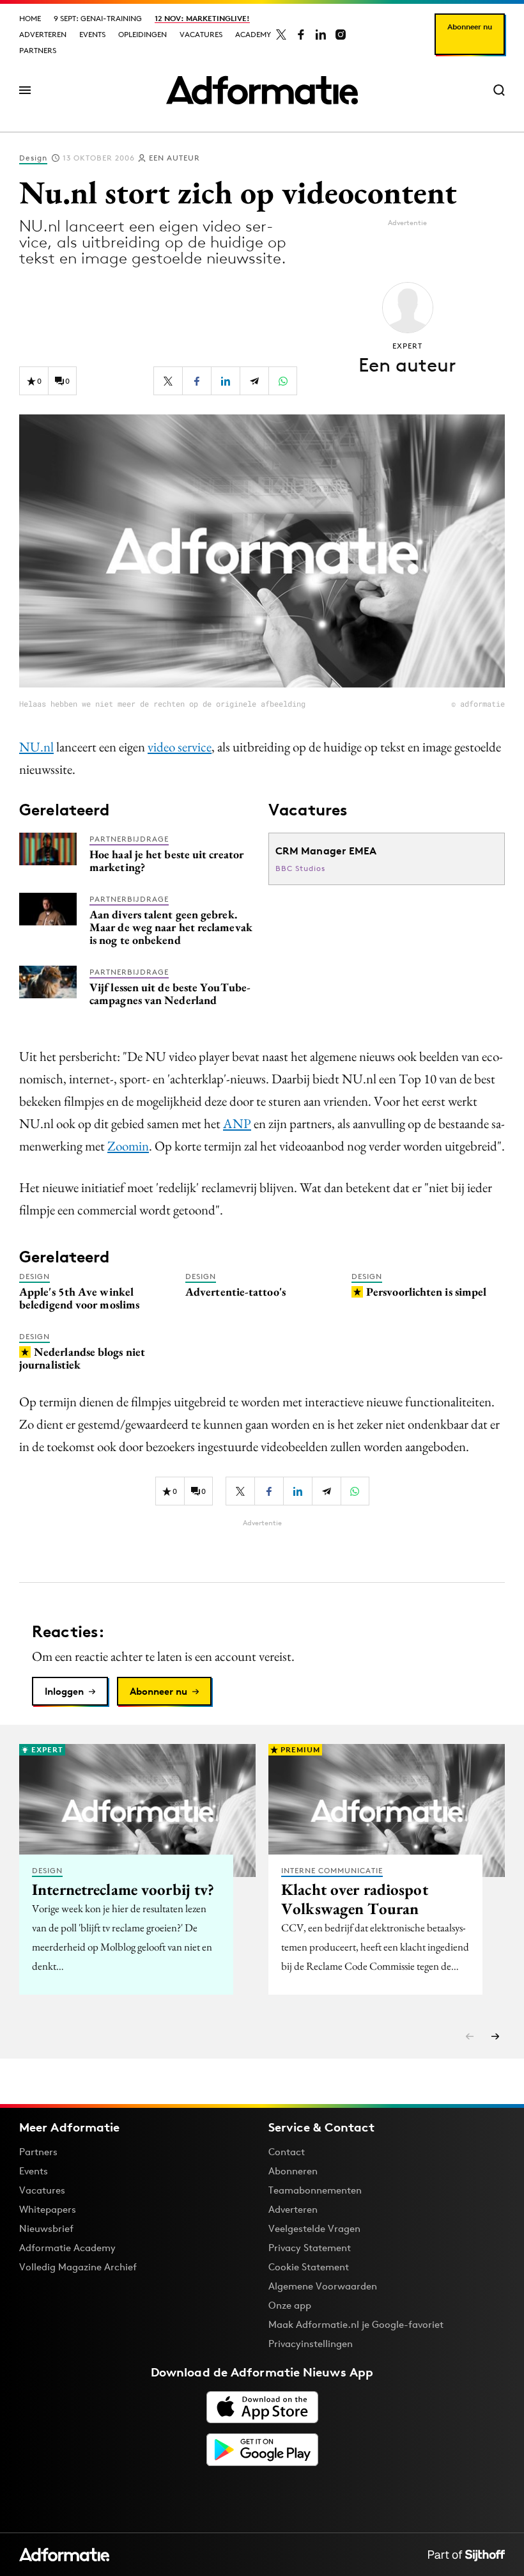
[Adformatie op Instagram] (341, 35)
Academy (253, 34)
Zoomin (128, 1146)
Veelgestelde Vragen (314, 2228)
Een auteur (174, 158)
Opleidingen (143, 34)
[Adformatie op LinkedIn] (321, 35)
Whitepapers (48, 2209)
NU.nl (36, 747)
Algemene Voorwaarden (323, 2286)
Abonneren (293, 2171)
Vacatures (201, 34)
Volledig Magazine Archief (78, 2267)
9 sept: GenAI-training (98, 18)
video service (180, 747)
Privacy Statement (310, 2248)
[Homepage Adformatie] (262, 90)
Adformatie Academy (67, 2248)
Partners (38, 50)
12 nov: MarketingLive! (202, 18)
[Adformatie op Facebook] (301, 35)
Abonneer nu (470, 27)
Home (30, 18)
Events (92, 34)
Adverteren (43, 34)
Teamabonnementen (315, 2190)
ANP (237, 1123)
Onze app (290, 2305)
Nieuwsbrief (46, 2228)
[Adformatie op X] (281, 35)
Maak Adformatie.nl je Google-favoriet (356, 2324)
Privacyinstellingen (311, 2344)
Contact (287, 2152)
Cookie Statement (309, 2267)
